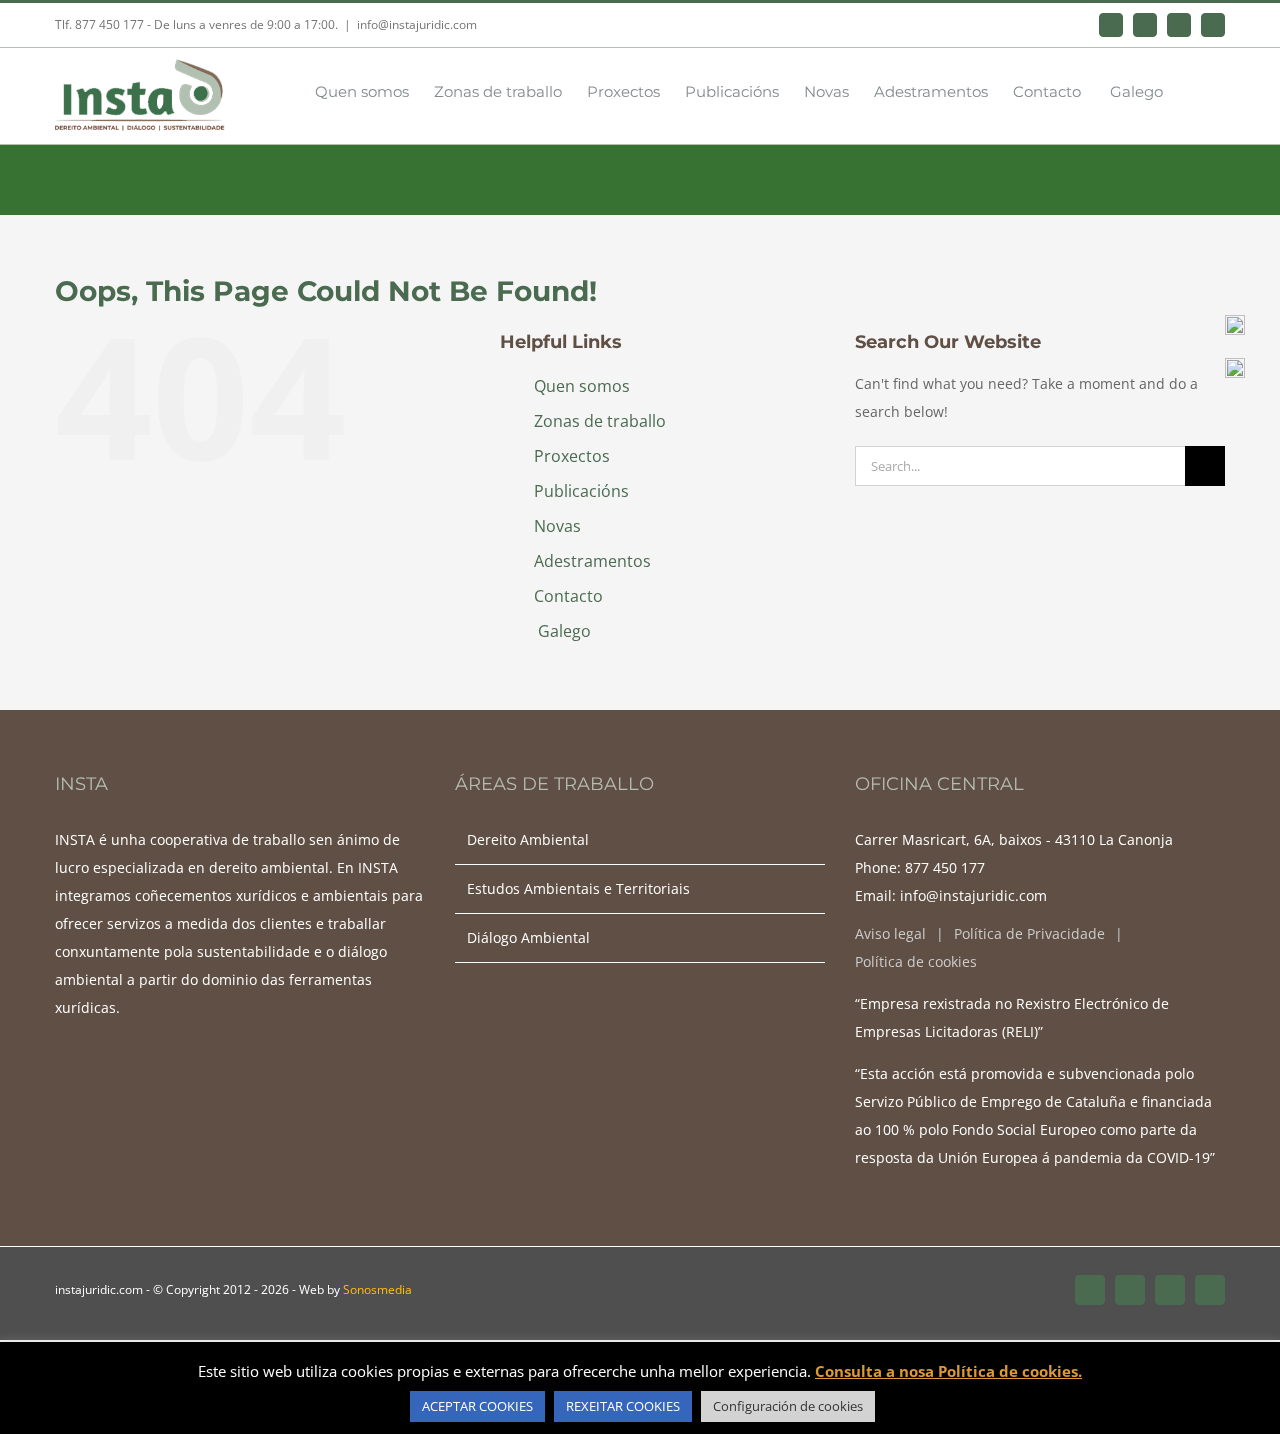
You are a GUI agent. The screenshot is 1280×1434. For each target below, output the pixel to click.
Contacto (568, 596)
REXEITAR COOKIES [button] (623, 1406)
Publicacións (581, 491)
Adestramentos (592, 561)
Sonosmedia (377, 1289)
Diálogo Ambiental (528, 937)
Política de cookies (916, 961)
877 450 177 (945, 867)
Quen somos (582, 386)
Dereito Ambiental (528, 839)
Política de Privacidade (1029, 933)
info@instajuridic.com (417, 24)
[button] (1194, 90)
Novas (557, 526)
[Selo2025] (1235, 321)
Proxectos (572, 456)
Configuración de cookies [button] (788, 1406)
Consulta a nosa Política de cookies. (948, 1371)
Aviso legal (890, 933)
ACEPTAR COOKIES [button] (477, 1406)
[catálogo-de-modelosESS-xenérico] (1235, 364)
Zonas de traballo (600, 421)
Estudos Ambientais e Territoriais (578, 888)
